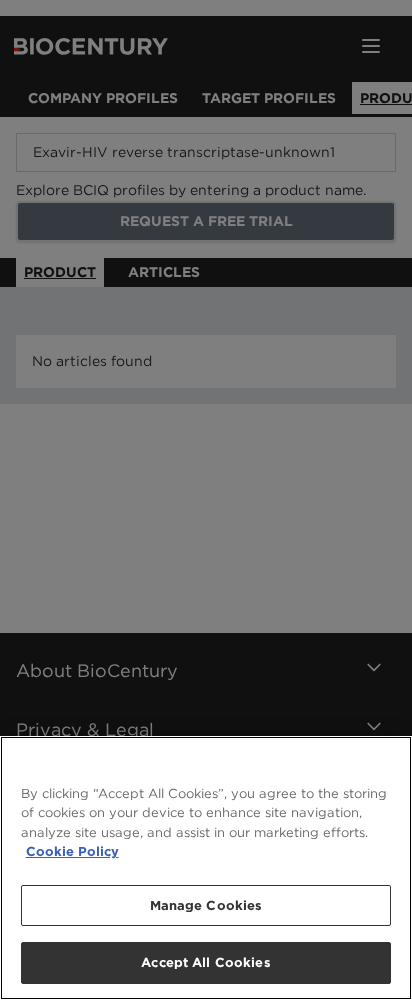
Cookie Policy (72, 851)
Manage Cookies (206, 905)
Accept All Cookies (205, 962)
